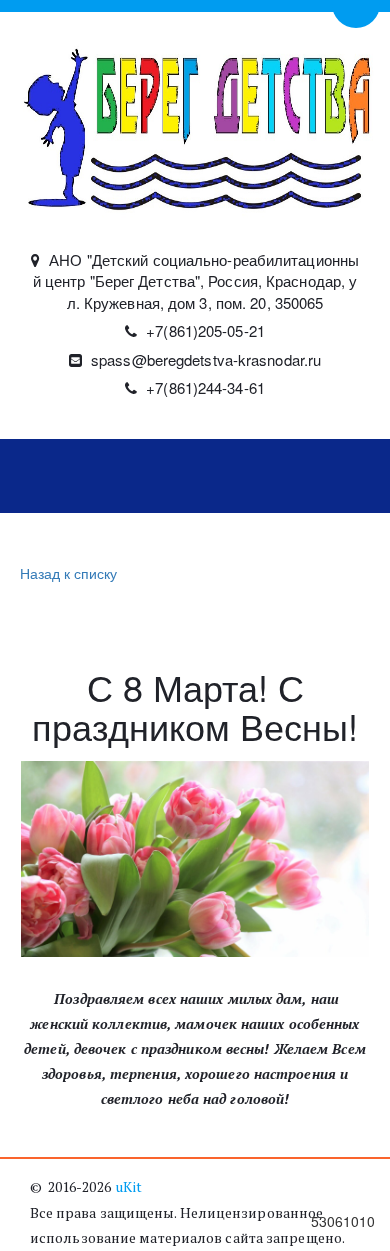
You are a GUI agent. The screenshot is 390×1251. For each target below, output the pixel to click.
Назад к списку (68, 573)
